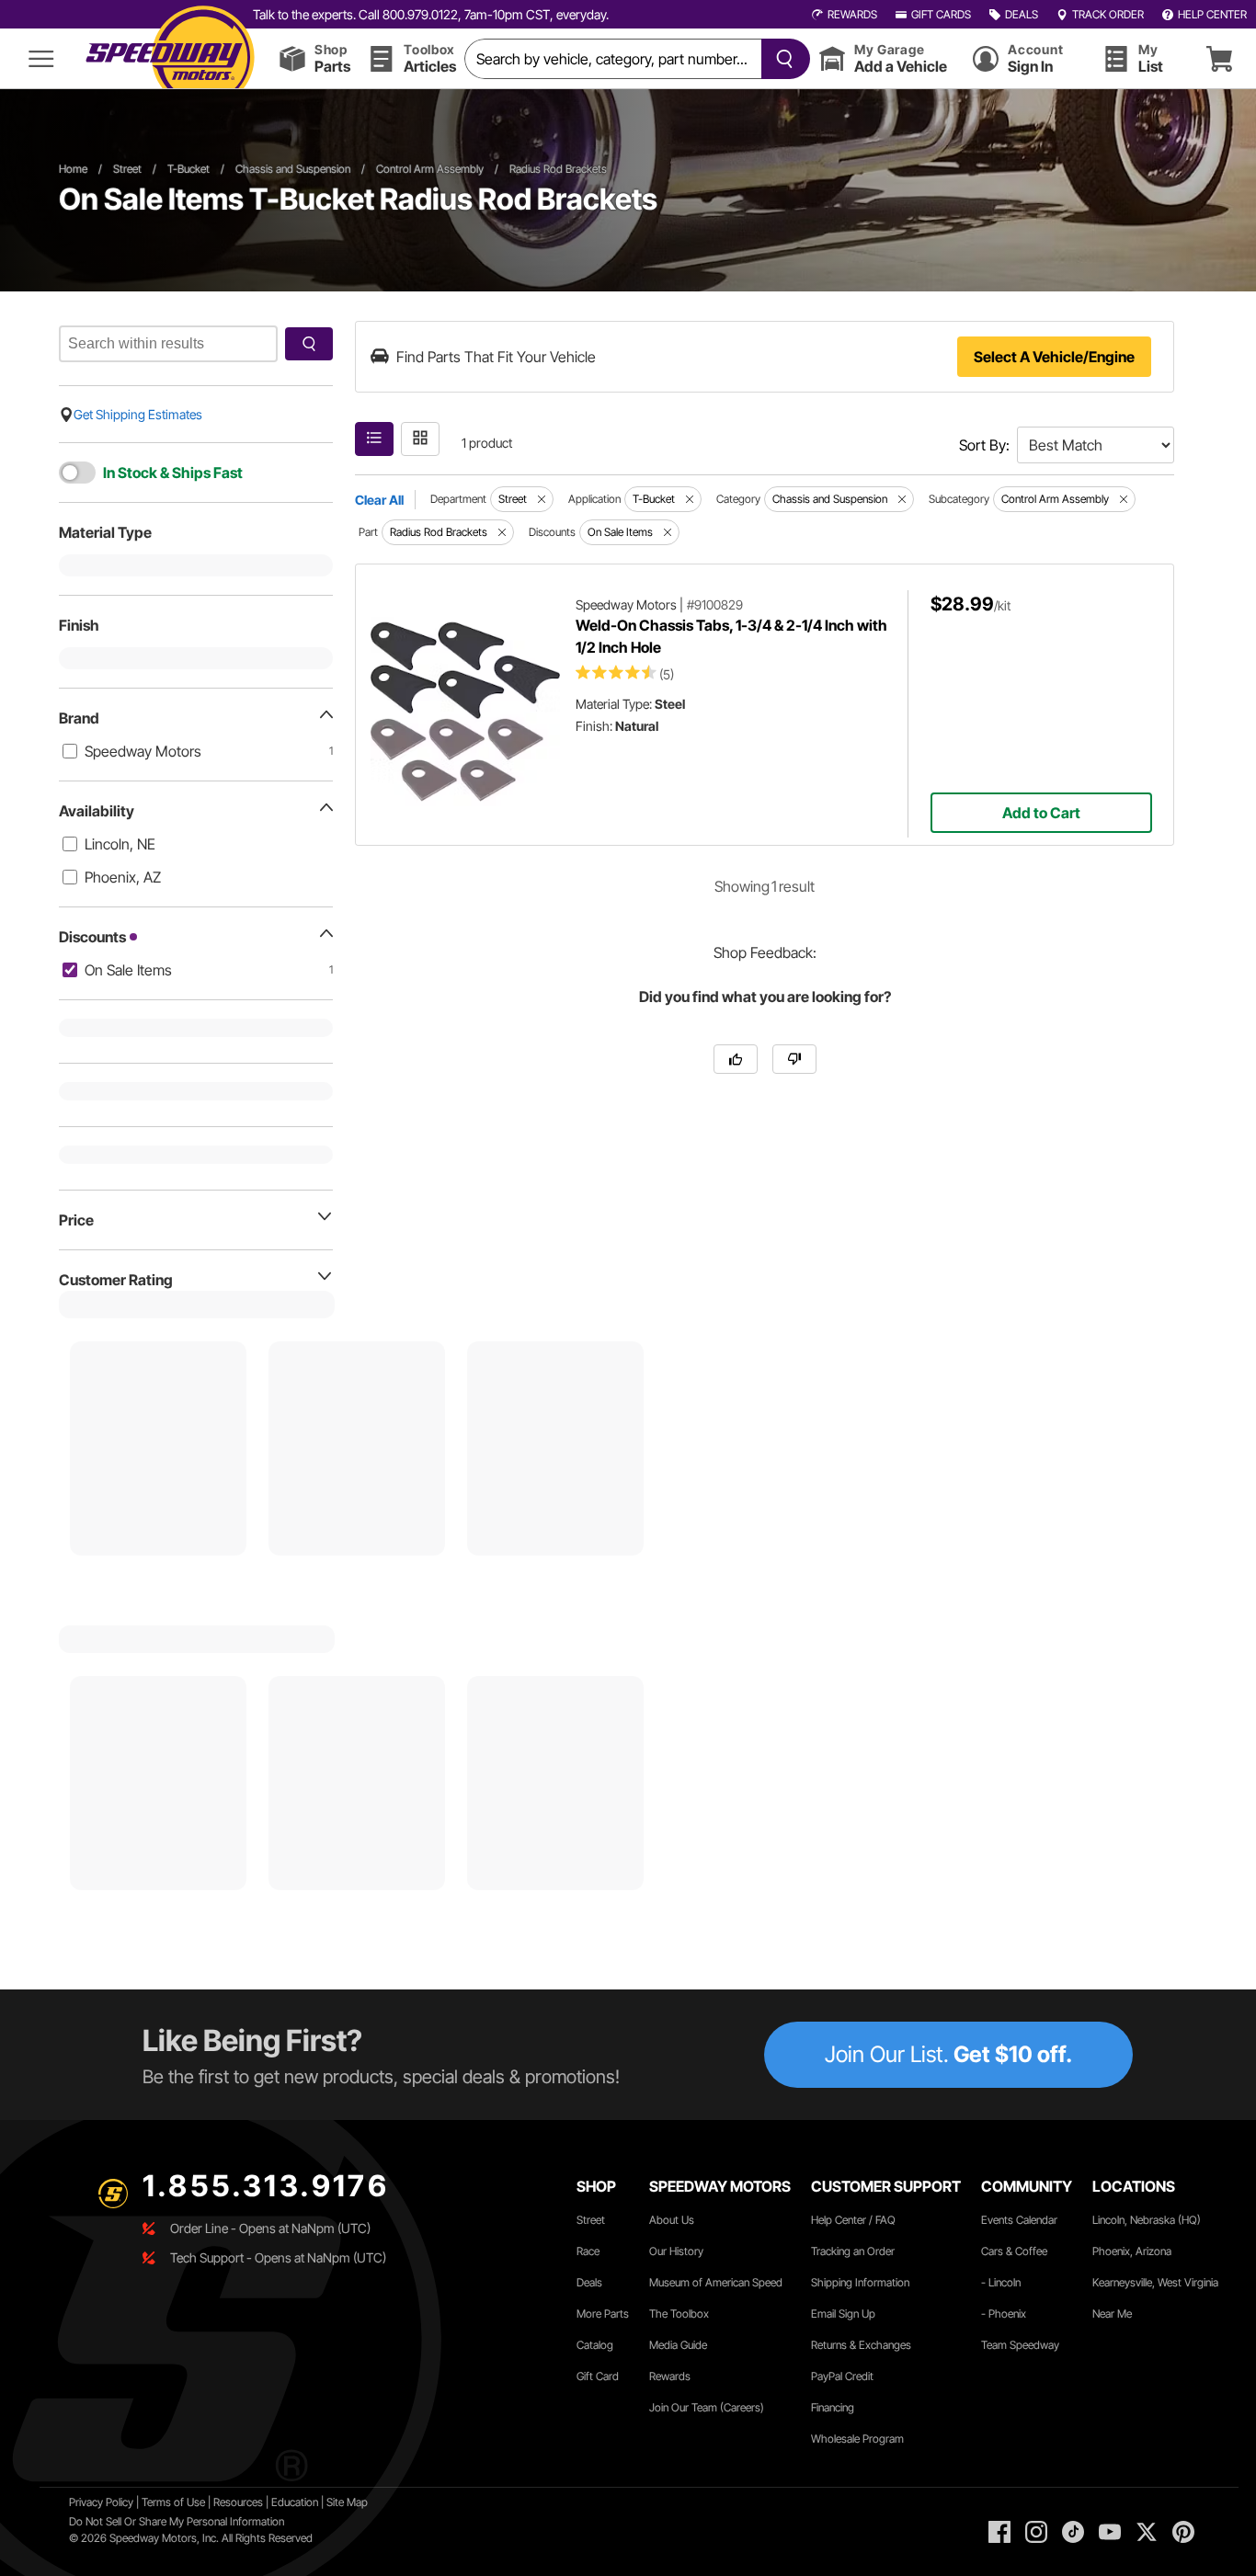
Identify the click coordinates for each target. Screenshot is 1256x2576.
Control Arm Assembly (430, 169)
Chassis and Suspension (293, 169)
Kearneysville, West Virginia (1155, 2282)
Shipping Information (860, 2282)
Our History (676, 2251)
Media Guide (678, 2345)
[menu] (41, 58)
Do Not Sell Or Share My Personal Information (177, 2521)
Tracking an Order (853, 2251)
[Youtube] (1110, 2532)
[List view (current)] (374, 439)
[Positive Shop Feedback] (736, 1059)
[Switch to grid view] (420, 439)
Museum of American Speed (716, 2282)
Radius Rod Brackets (558, 169)
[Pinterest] (1183, 2532)
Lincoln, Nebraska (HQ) (1147, 2220)
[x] (1147, 2532)
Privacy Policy (101, 2502)
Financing (833, 2407)
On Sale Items (128, 970)
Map (357, 2502)
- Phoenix (1004, 2314)
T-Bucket (188, 169)
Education (295, 2502)
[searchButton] (781, 59)
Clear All (379, 500)
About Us (672, 2220)
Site (337, 2502)
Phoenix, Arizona (1132, 2251)
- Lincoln (1001, 2282)
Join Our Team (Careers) (707, 2407)
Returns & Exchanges (861, 2345)
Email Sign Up (843, 2314)
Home (73, 169)
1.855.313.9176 (266, 2186)
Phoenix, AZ (123, 877)
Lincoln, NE (120, 844)
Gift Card (598, 2376)
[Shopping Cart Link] (1219, 58)
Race (588, 2251)
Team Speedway (1020, 2345)
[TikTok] (1073, 2532)
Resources (238, 2502)
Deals (589, 2282)
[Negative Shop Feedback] (794, 1059)
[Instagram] (1036, 2532)
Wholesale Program (857, 2439)
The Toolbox (679, 2314)
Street (127, 169)
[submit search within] (309, 344)
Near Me (1112, 2314)
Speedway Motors (143, 751)
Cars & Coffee (1014, 2251)
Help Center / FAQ (853, 2220)
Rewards (670, 2376)
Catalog (595, 2345)
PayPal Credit (842, 2376)
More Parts (603, 2314)
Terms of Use (173, 2502)
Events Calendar (1019, 2220)
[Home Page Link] (170, 58)
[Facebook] (999, 2532)
